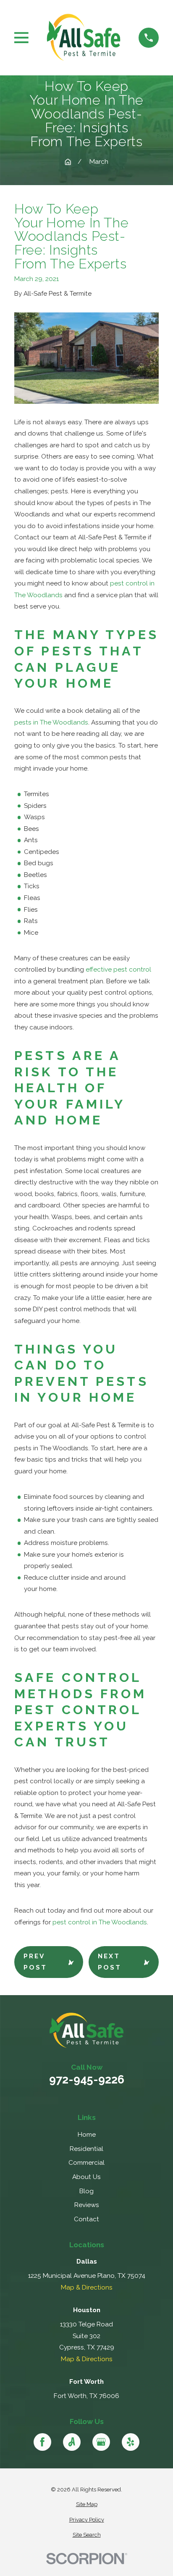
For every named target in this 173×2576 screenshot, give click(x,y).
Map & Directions (87, 2287)
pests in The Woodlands (51, 722)
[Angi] (72, 2442)
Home (87, 2135)
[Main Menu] (21, 38)
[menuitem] (86, 2505)
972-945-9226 (87, 2080)
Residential (86, 2149)
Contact (86, 2219)
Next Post (110, 1962)
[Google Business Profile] (101, 2442)
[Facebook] (43, 2442)
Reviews (87, 2205)
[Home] (83, 37)
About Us (86, 2177)
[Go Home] (68, 162)
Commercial (86, 2163)
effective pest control (118, 970)
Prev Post (35, 1962)
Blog (86, 2191)
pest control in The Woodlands (100, 1922)
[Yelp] (131, 2442)
